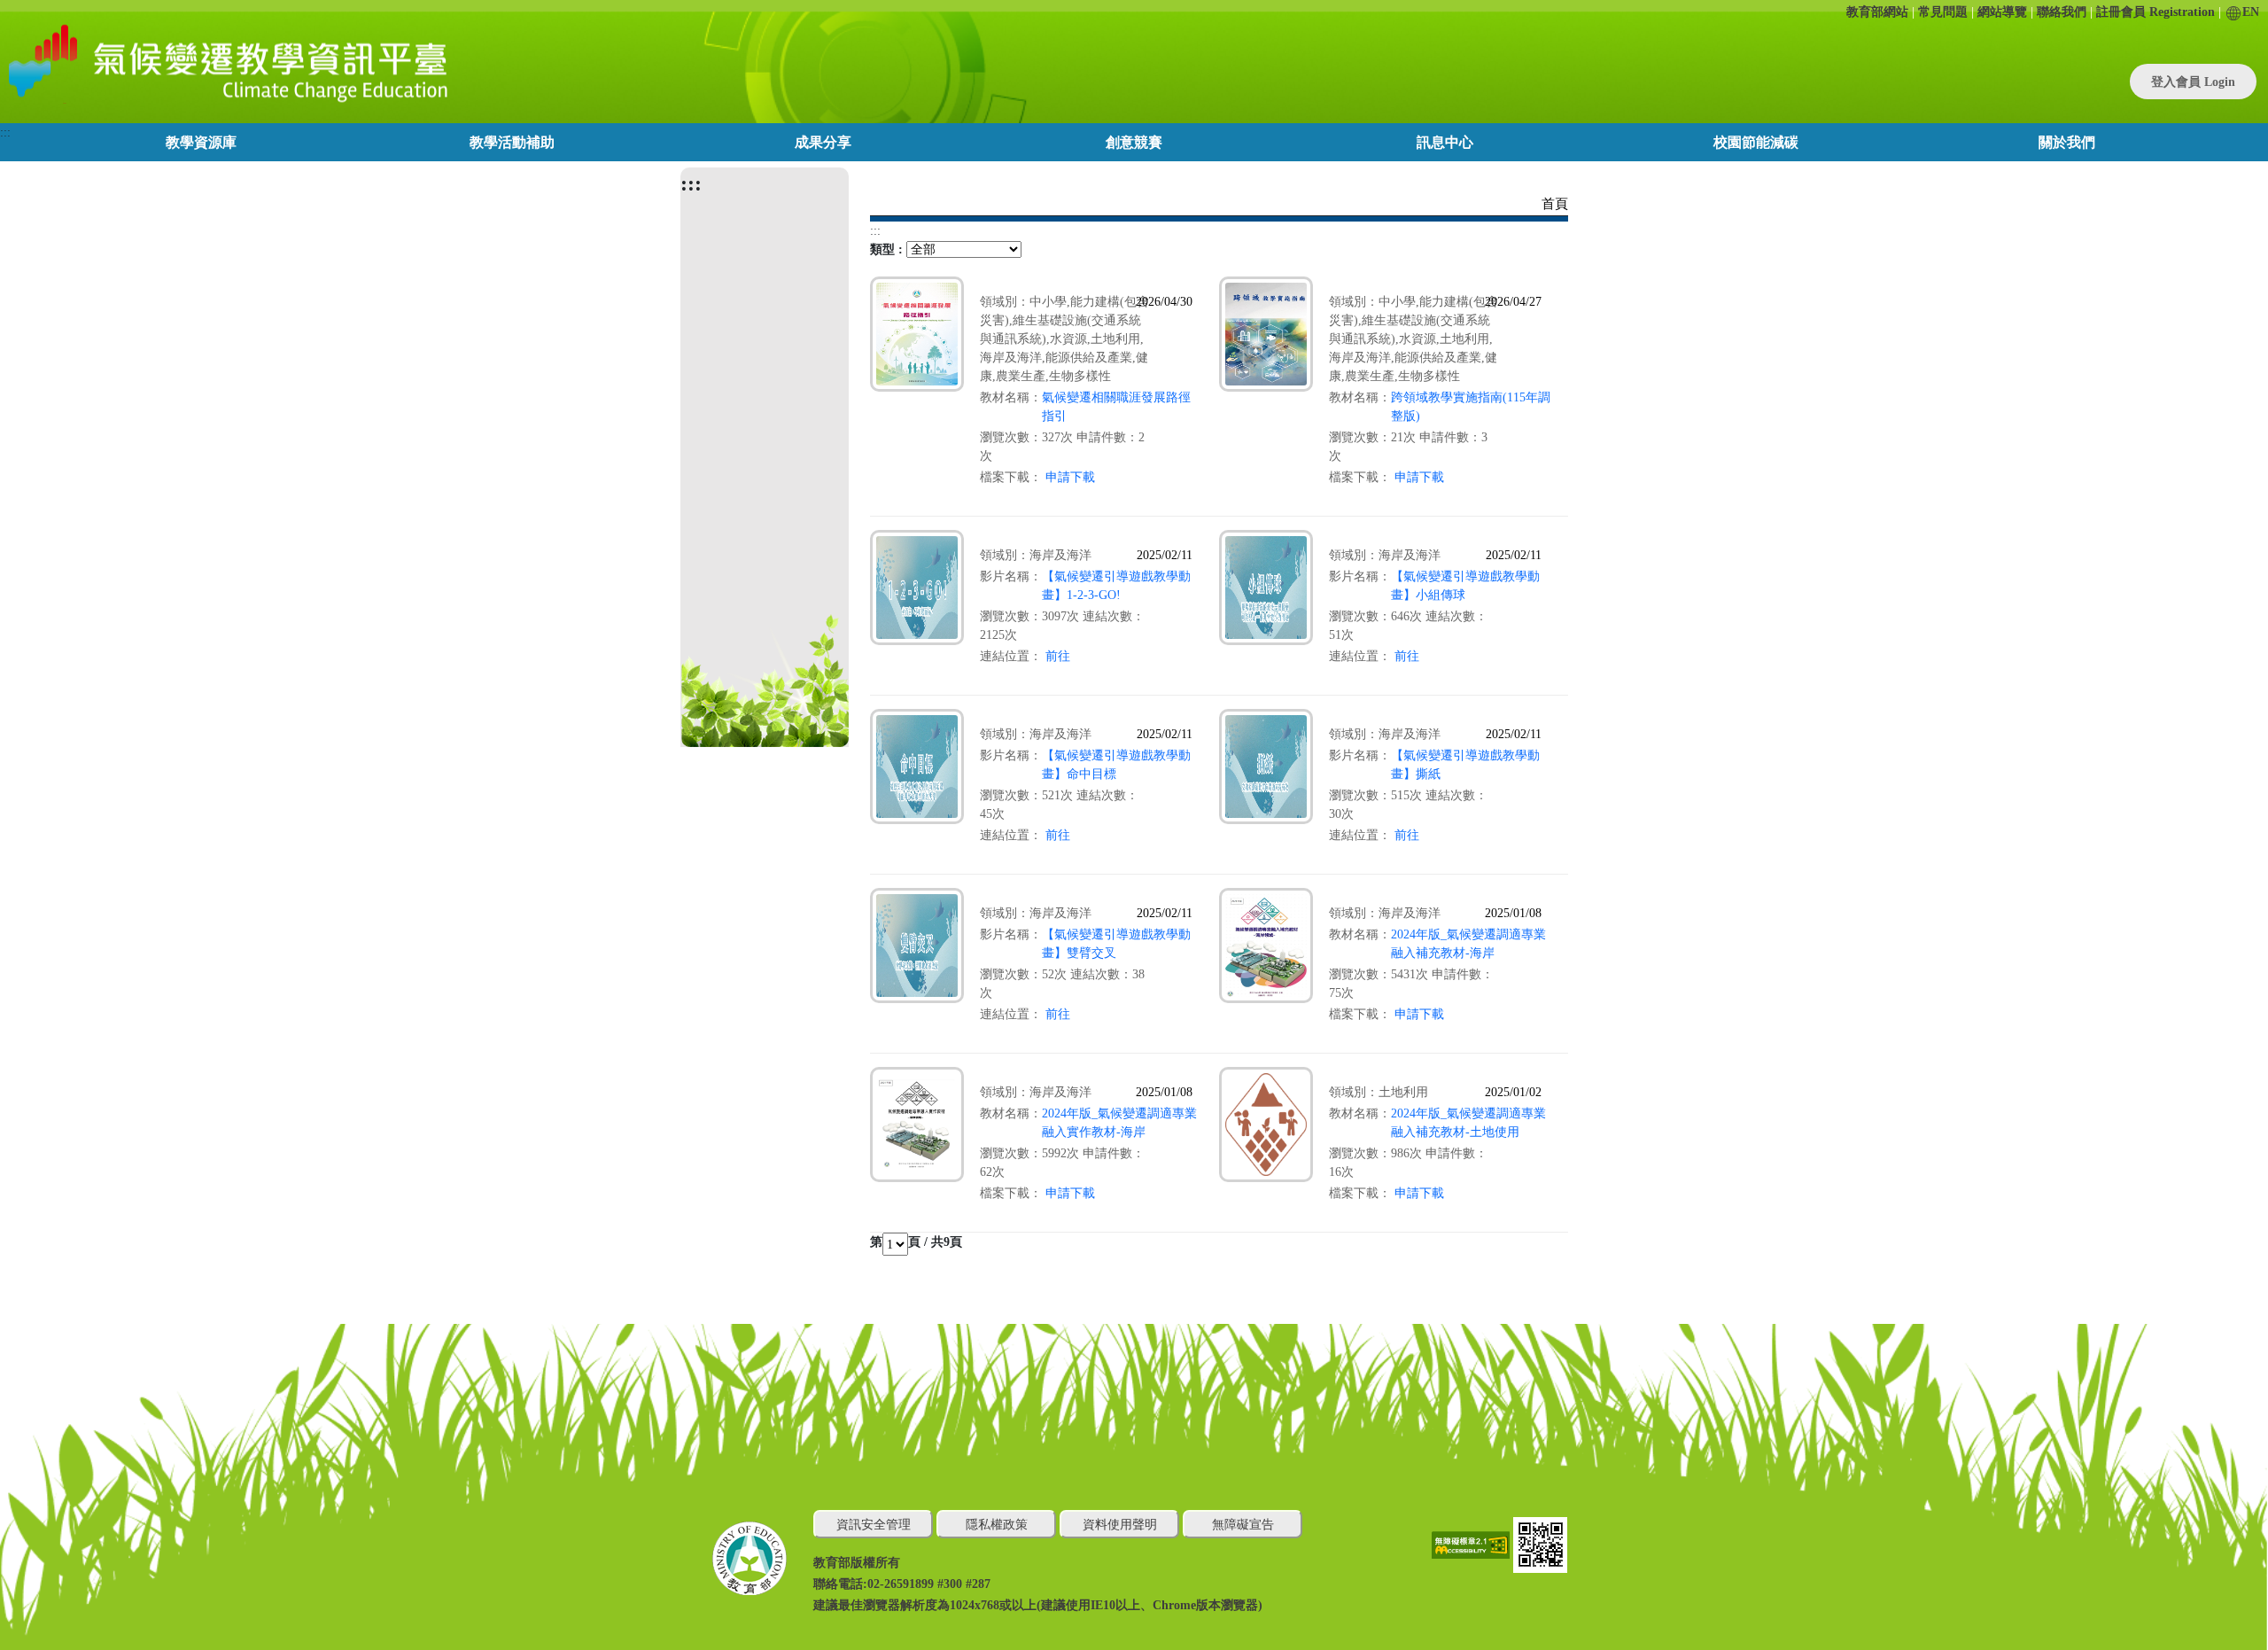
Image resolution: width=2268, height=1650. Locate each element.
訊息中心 (1445, 142)
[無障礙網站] (1472, 1544)
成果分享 (823, 142)
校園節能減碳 (1756, 142)
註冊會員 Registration (2155, 12)
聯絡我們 (2062, 12)
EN (2251, 12)
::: (5, 132)
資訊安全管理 (874, 1525)
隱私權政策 (997, 1525)
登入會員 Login (2193, 82)
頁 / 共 (926, 1242)
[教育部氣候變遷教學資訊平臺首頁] (225, 62)
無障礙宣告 (1243, 1525)
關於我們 (2067, 142)
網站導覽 (2002, 12)
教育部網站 (1877, 12)
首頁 (1555, 204)
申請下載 (1070, 477)
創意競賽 (1134, 142)
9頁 (953, 1242)
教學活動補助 (512, 142)
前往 (1058, 656)
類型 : (886, 249)
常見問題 (1943, 12)
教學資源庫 (201, 142)
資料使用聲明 (1120, 1525)
